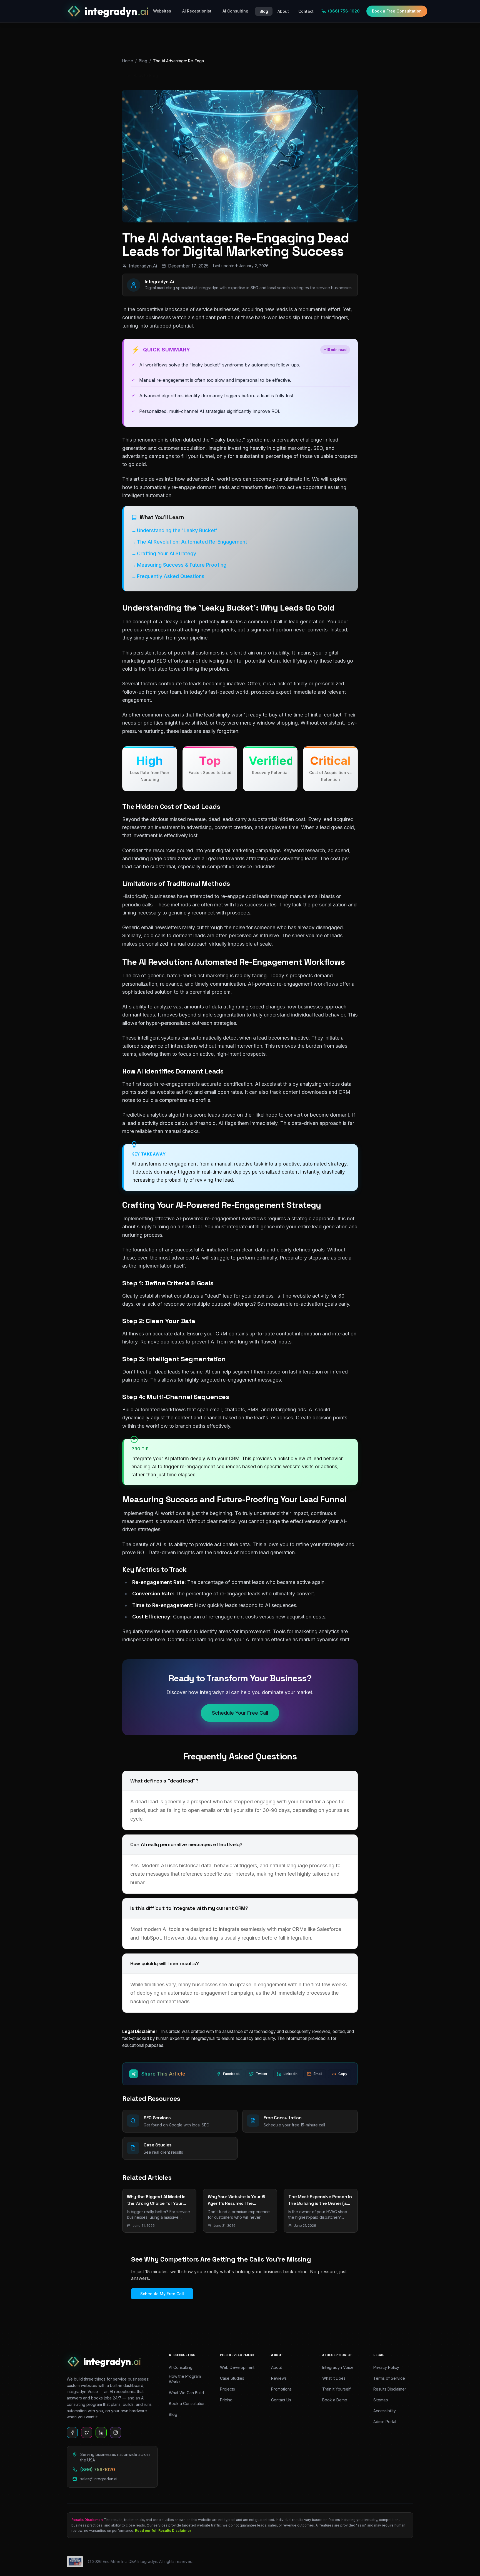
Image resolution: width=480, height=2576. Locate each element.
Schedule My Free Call (162, 2294)
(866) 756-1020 (344, 11)
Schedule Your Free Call (240, 1713)
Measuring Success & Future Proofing (182, 565)
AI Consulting (235, 11)
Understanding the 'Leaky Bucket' (177, 530)
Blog (143, 61)
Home (128, 61)
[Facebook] (72, 2433)
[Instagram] (116, 2433)
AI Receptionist (197, 11)
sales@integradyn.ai (99, 2479)
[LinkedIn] (101, 2433)
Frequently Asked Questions (171, 576)
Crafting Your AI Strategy (167, 553)
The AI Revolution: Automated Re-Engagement (192, 542)
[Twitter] (87, 2433)
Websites (162, 11)
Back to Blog (146, 75)
